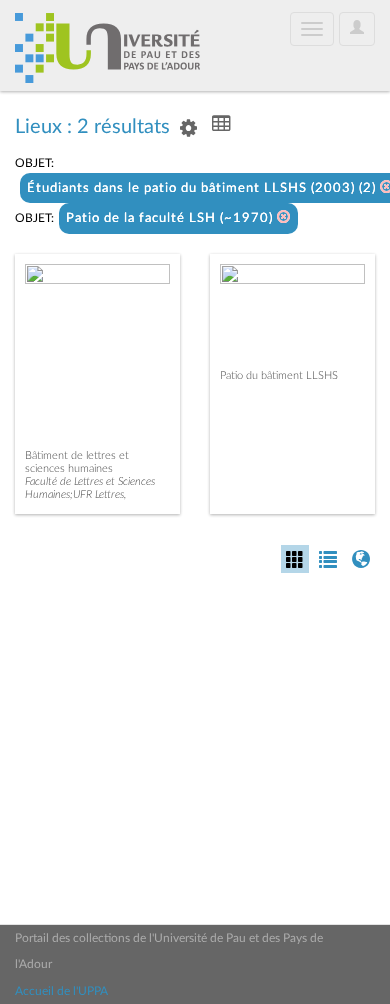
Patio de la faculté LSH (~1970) (171, 218)
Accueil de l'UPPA (61, 991)
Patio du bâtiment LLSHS (279, 375)
